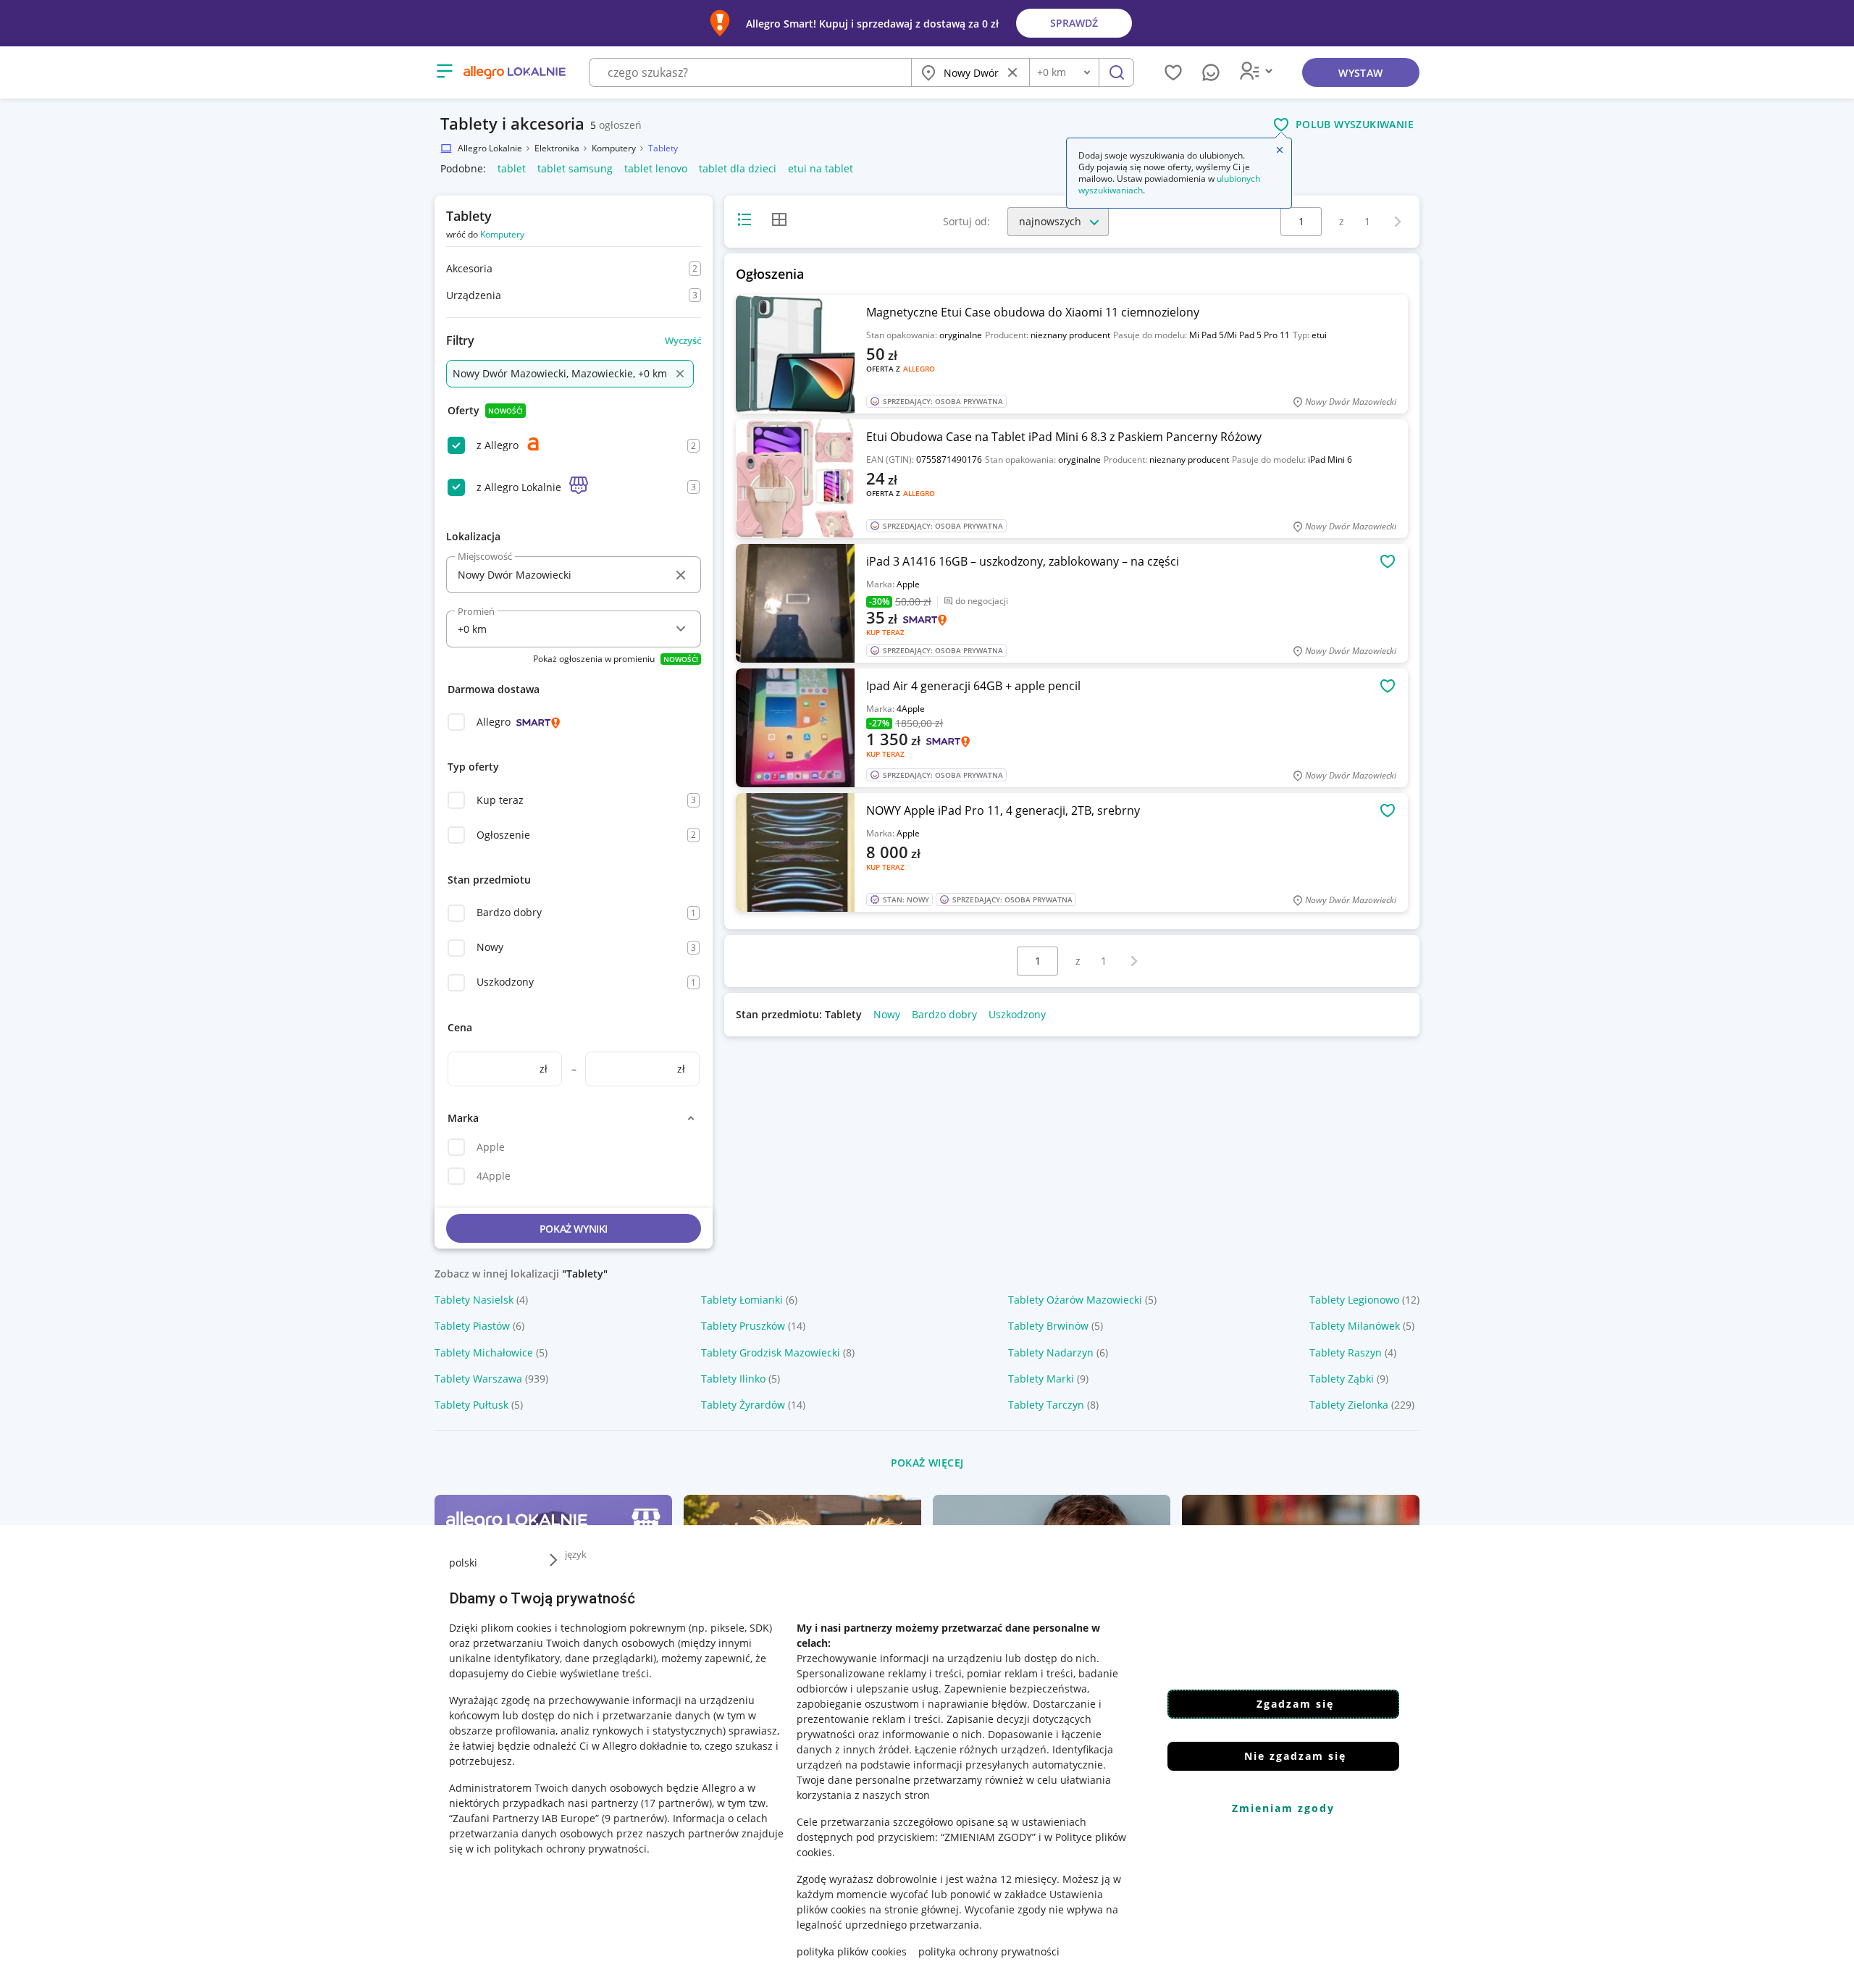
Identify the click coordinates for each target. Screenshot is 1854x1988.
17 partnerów (676, 1803)
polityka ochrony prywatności (989, 1951)
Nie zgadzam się (1295, 1756)
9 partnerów (634, 1818)
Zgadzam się (1295, 1704)
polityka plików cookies (852, 1951)
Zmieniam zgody (1283, 1808)
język (576, 1554)
